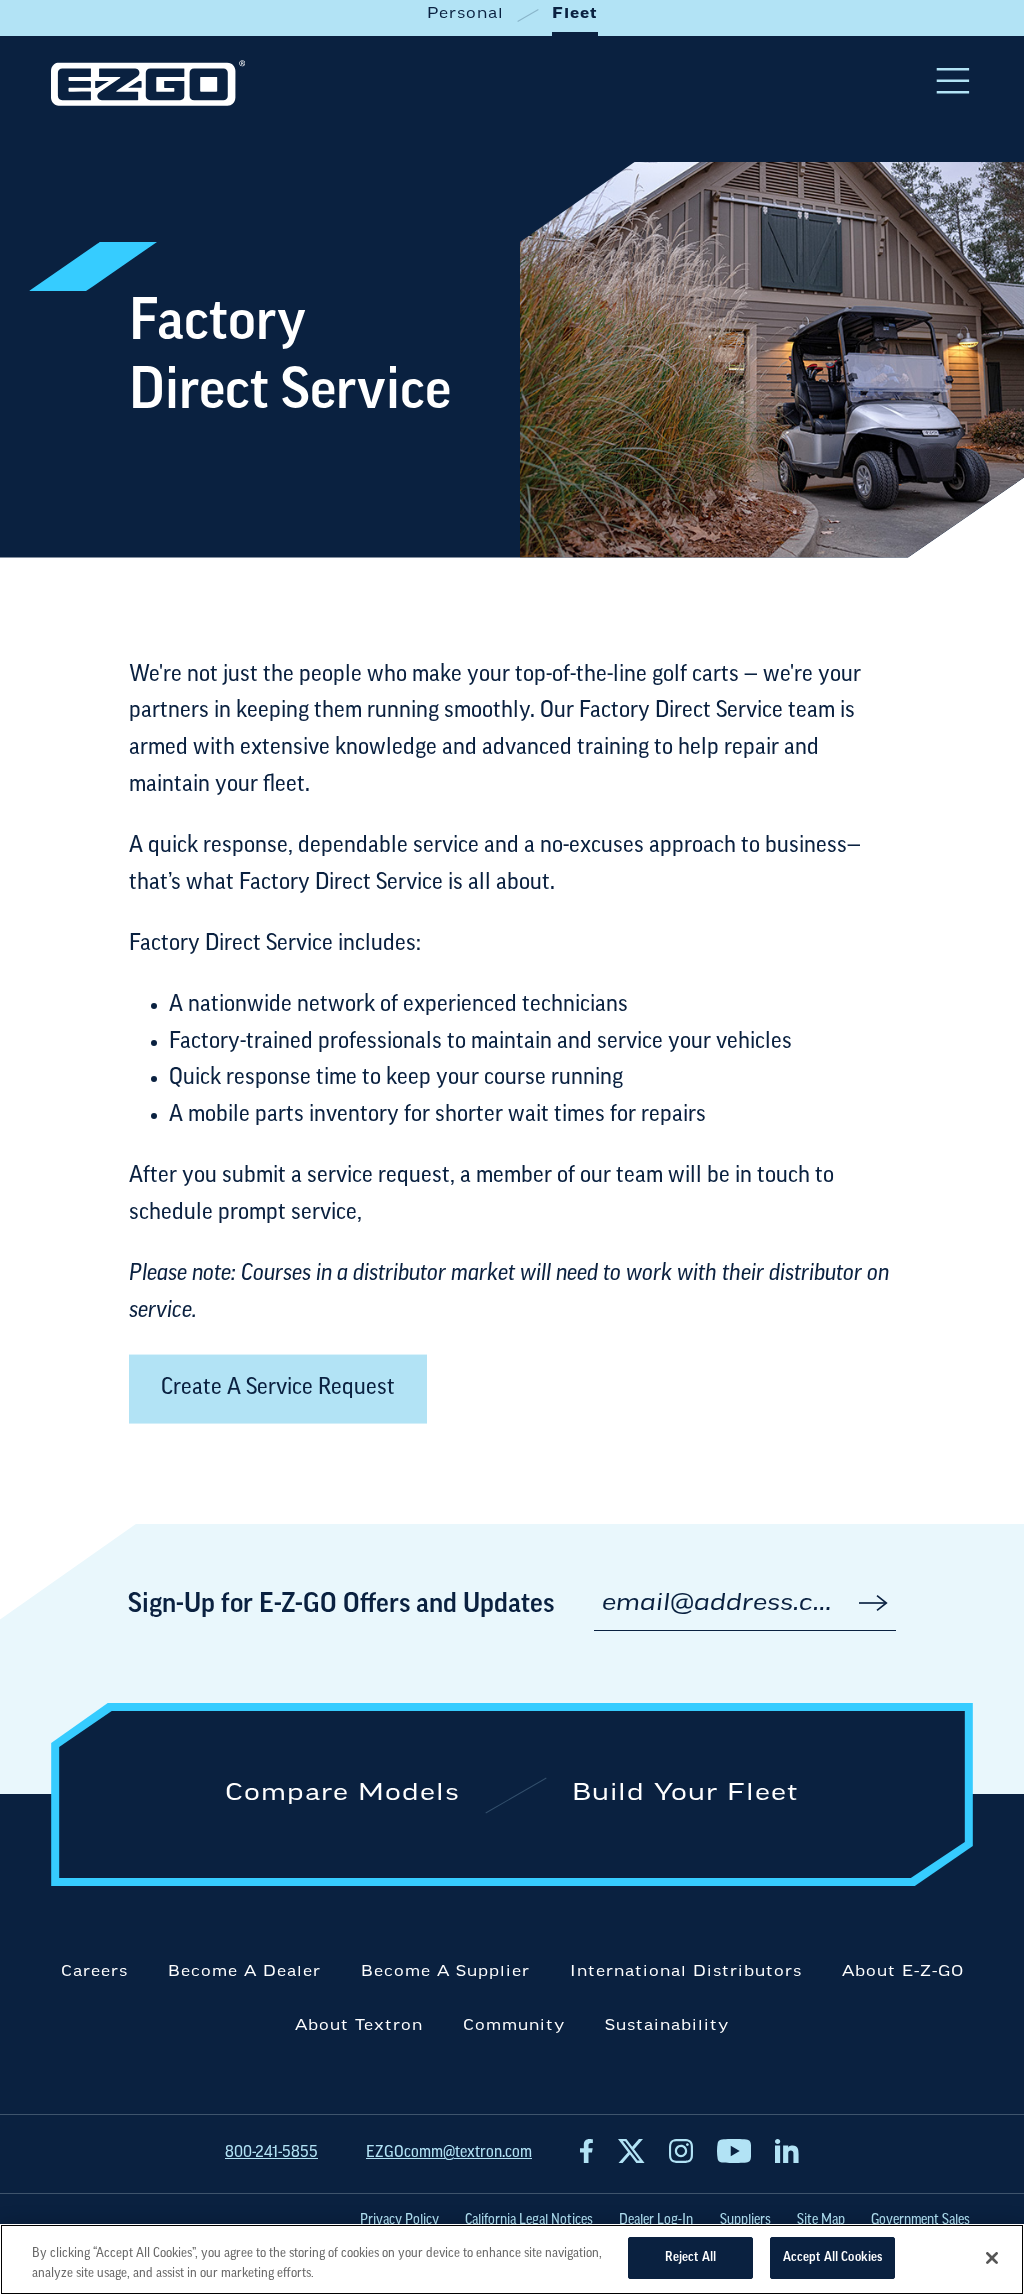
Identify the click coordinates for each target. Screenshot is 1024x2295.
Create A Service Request (278, 1388)
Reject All (690, 2257)
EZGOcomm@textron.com (449, 2153)
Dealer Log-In (656, 2220)
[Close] (992, 2258)
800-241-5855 (271, 2153)
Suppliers (745, 2220)
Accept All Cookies (832, 2257)
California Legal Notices (529, 2220)
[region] (512, 2259)
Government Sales (920, 2220)
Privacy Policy (399, 2220)
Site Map (821, 2220)
